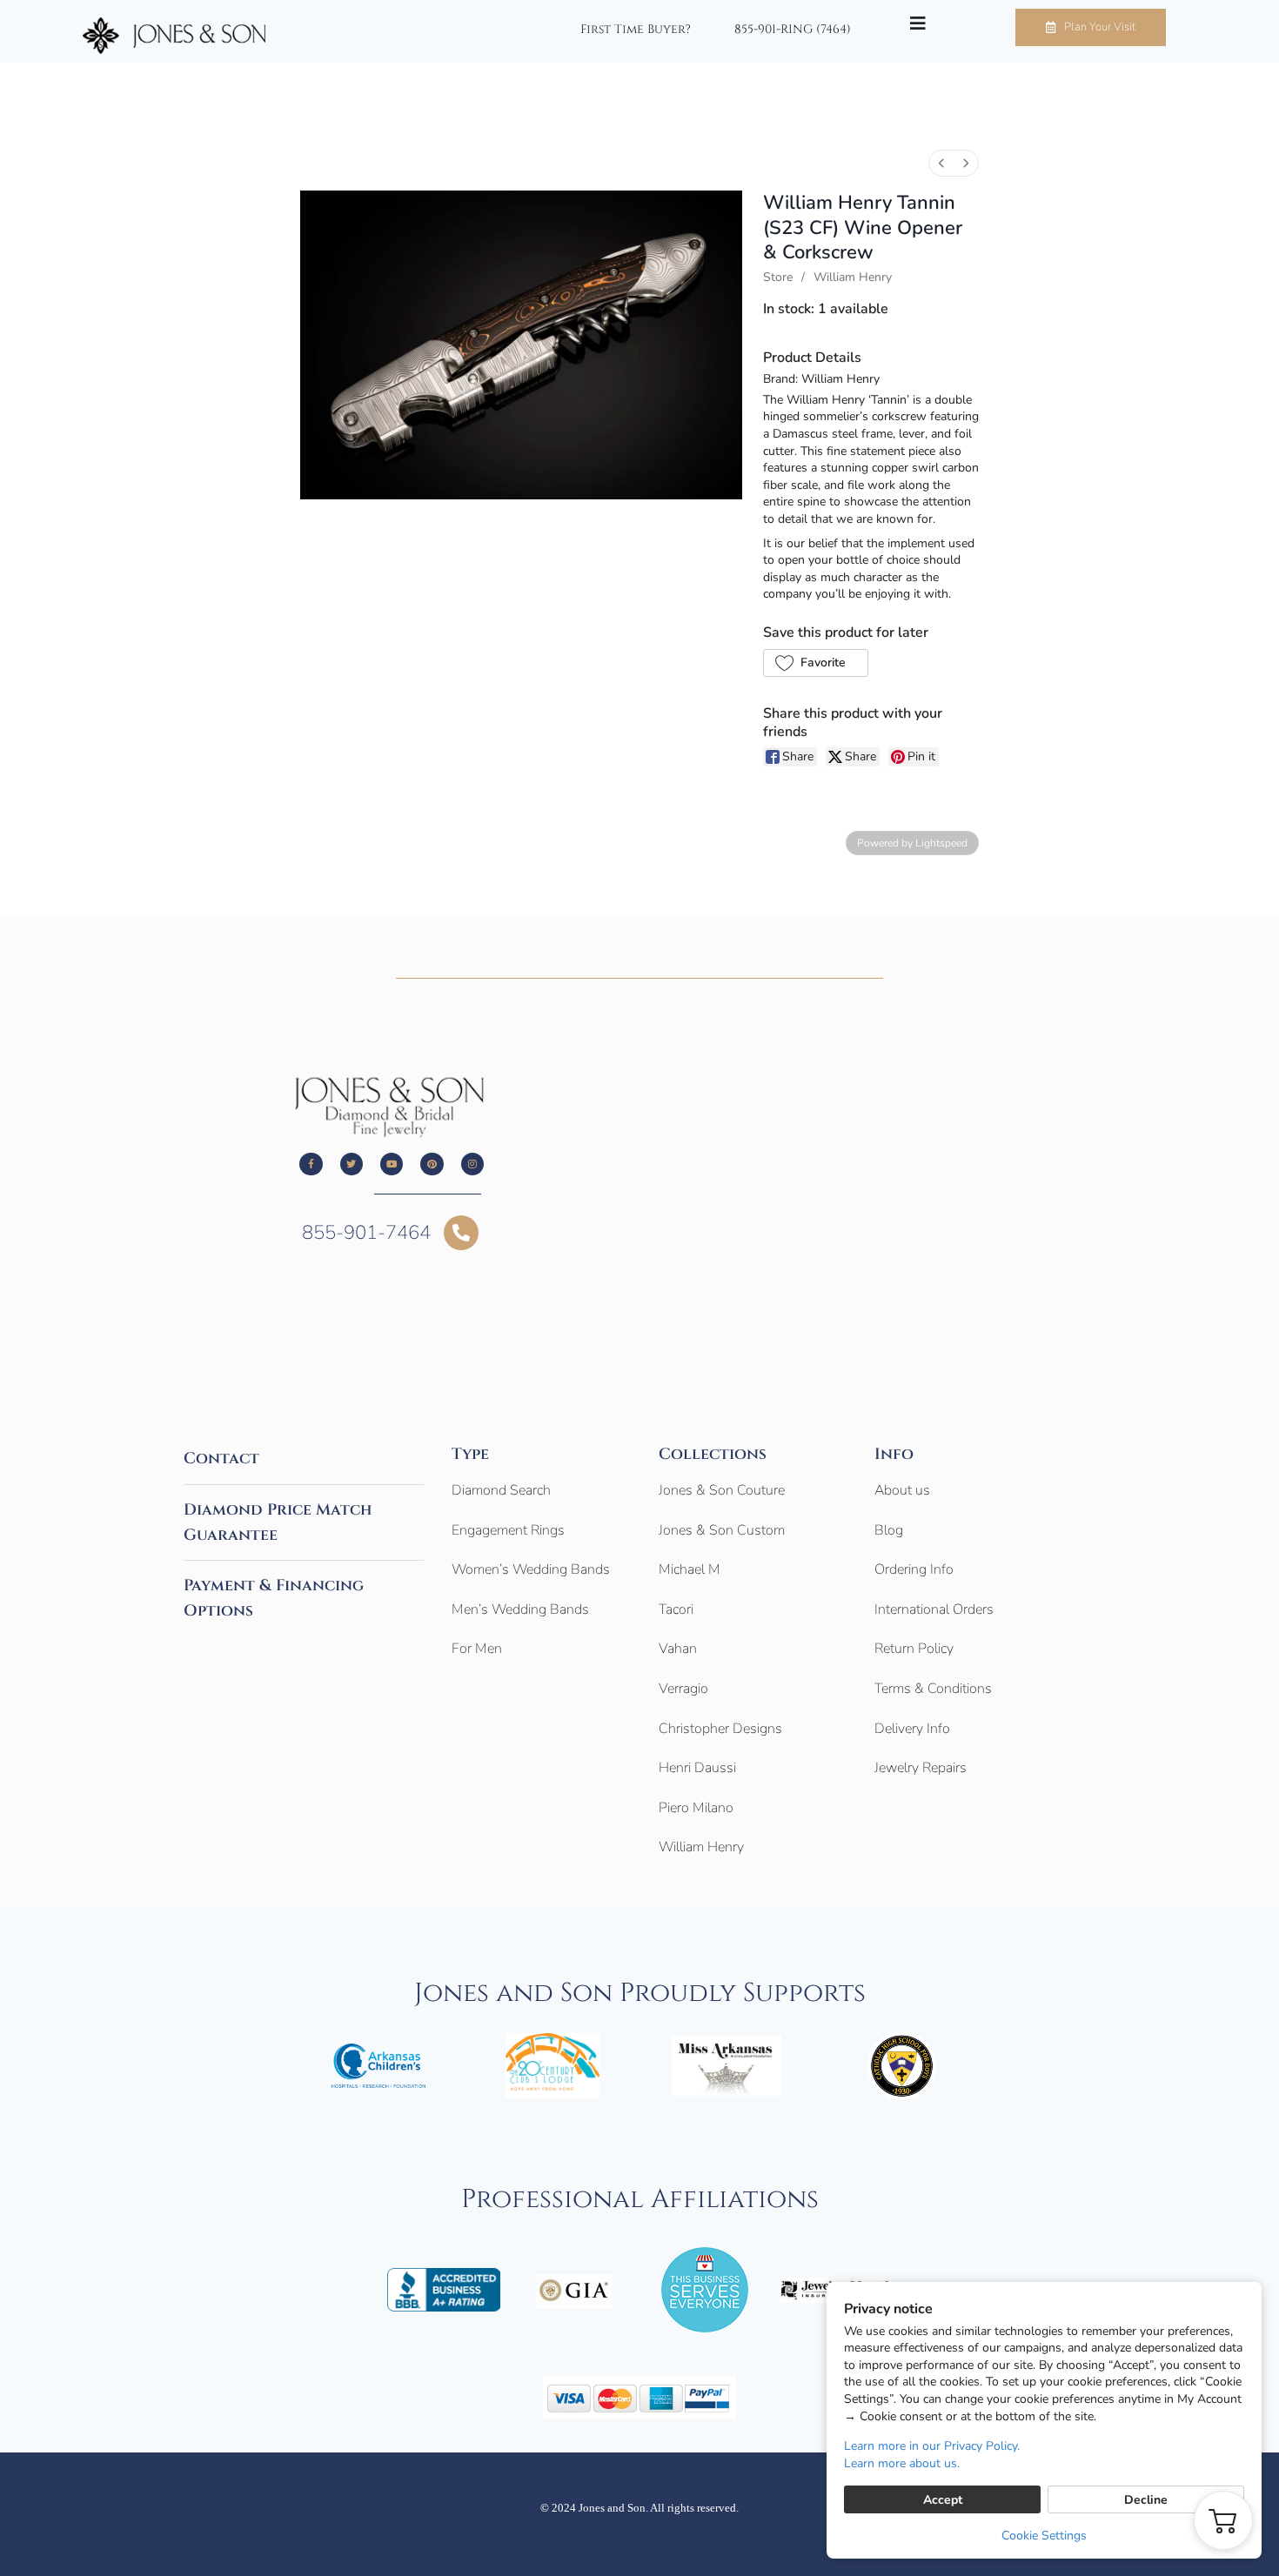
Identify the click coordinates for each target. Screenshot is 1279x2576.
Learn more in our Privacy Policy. (932, 2446)
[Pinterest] (432, 1164)
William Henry (853, 277)
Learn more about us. (902, 2463)
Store (778, 277)
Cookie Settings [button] (1044, 2536)
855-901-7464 (366, 1233)
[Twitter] (352, 1164)
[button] (816, 663)
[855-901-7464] (461, 1233)
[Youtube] (392, 1164)
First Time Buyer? (636, 30)
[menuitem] (941, 163)
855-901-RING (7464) (793, 30)
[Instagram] (472, 1164)
